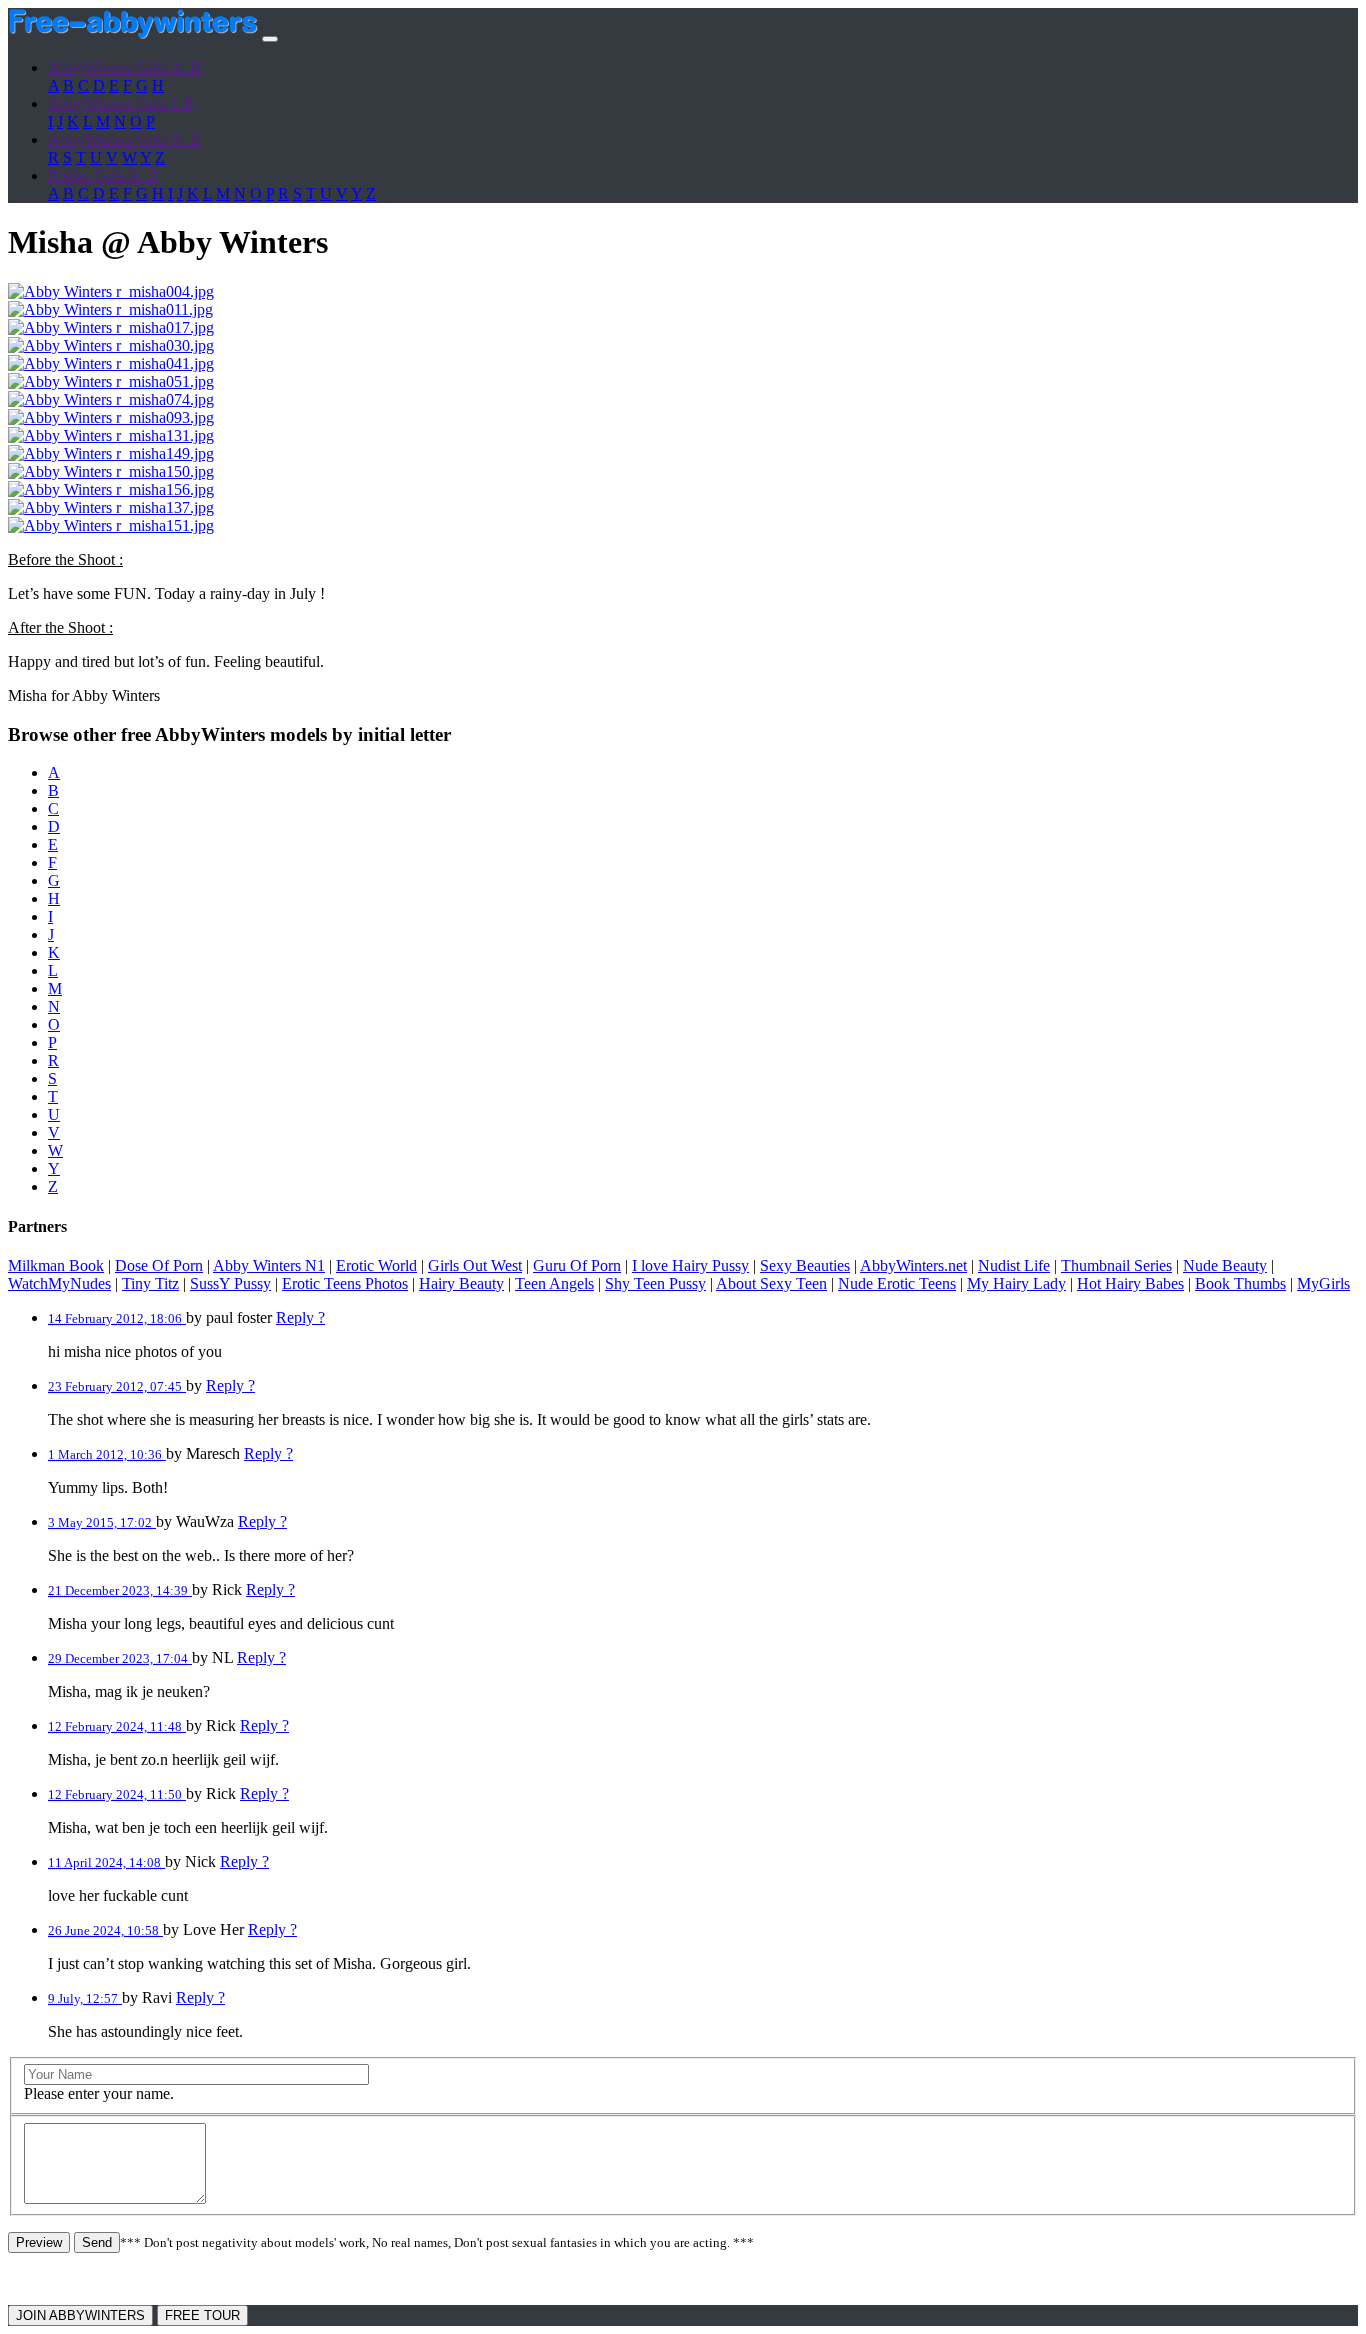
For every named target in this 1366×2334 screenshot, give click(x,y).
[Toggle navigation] (270, 39)
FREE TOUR (202, 2315)
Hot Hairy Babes (1130, 1283)
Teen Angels (554, 1283)
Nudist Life (1014, 1265)
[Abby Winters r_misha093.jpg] (111, 417)
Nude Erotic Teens (897, 1283)
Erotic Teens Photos (345, 1283)
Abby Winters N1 (269, 1265)
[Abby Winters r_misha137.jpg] (111, 507)
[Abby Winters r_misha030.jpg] (111, 345)
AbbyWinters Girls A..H (125, 67)
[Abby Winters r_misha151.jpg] (111, 525)
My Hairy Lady (1016, 1283)
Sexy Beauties (805, 1265)
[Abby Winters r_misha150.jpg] (111, 471)
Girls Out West (475, 1265)
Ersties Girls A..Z (103, 175)
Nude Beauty (1225, 1265)
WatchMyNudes (59, 1283)
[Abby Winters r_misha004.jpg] (111, 291)
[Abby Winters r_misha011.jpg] (110, 309)
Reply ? (300, 1317)
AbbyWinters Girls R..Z (124, 139)
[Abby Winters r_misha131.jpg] (111, 435)
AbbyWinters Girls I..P (120, 103)
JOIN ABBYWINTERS (80, 2315)
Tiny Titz (150, 1283)
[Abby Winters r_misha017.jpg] (111, 327)
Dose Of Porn (159, 1265)
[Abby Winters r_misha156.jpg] (111, 489)
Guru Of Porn (577, 1265)
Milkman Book (56, 1265)
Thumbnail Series (1116, 1265)
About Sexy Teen (771, 1283)
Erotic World (376, 1265)
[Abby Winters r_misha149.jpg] (111, 453)
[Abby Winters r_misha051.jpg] (111, 381)
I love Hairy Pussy (690, 1265)
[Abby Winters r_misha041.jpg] (111, 363)
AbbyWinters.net (913, 1265)
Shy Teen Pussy (655, 1283)
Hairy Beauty (461, 1283)
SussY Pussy (230, 1283)
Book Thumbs (1240, 1283)
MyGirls (1323, 1283)
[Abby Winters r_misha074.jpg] (111, 399)
